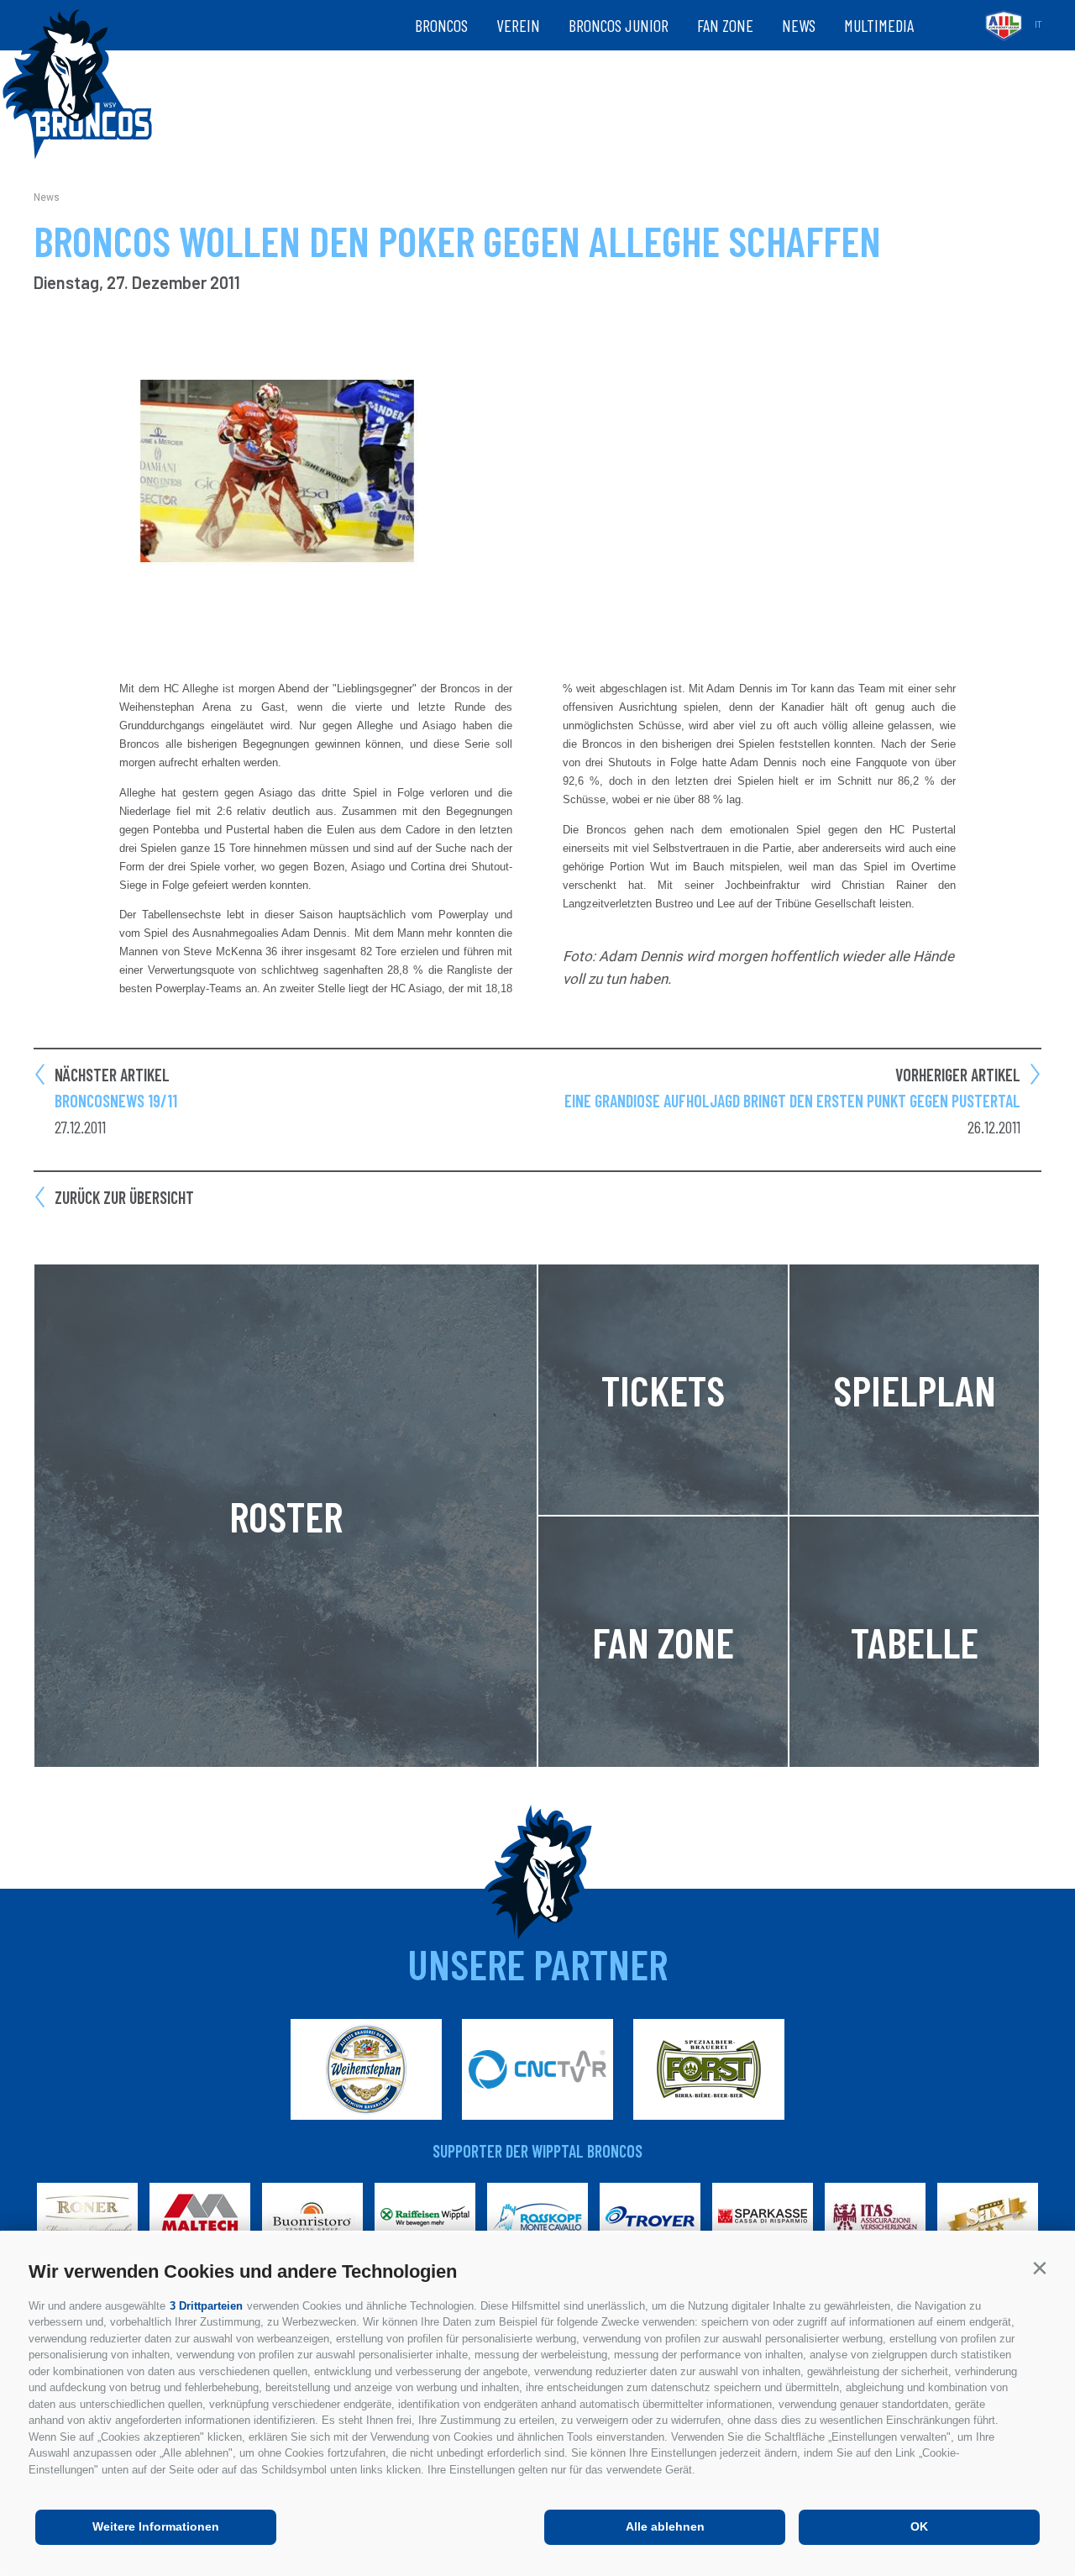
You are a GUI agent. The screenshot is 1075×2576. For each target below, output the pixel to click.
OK (919, 2526)
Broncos (441, 25)
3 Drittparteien (206, 2306)
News (799, 25)
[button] (1039, 2268)
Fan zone (725, 25)
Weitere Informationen (156, 2526)
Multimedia (879, 25)
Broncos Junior (619, 25)
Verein (518, 25)
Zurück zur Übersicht (124, 1197)
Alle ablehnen (665, 2526)
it (1038, 25)
